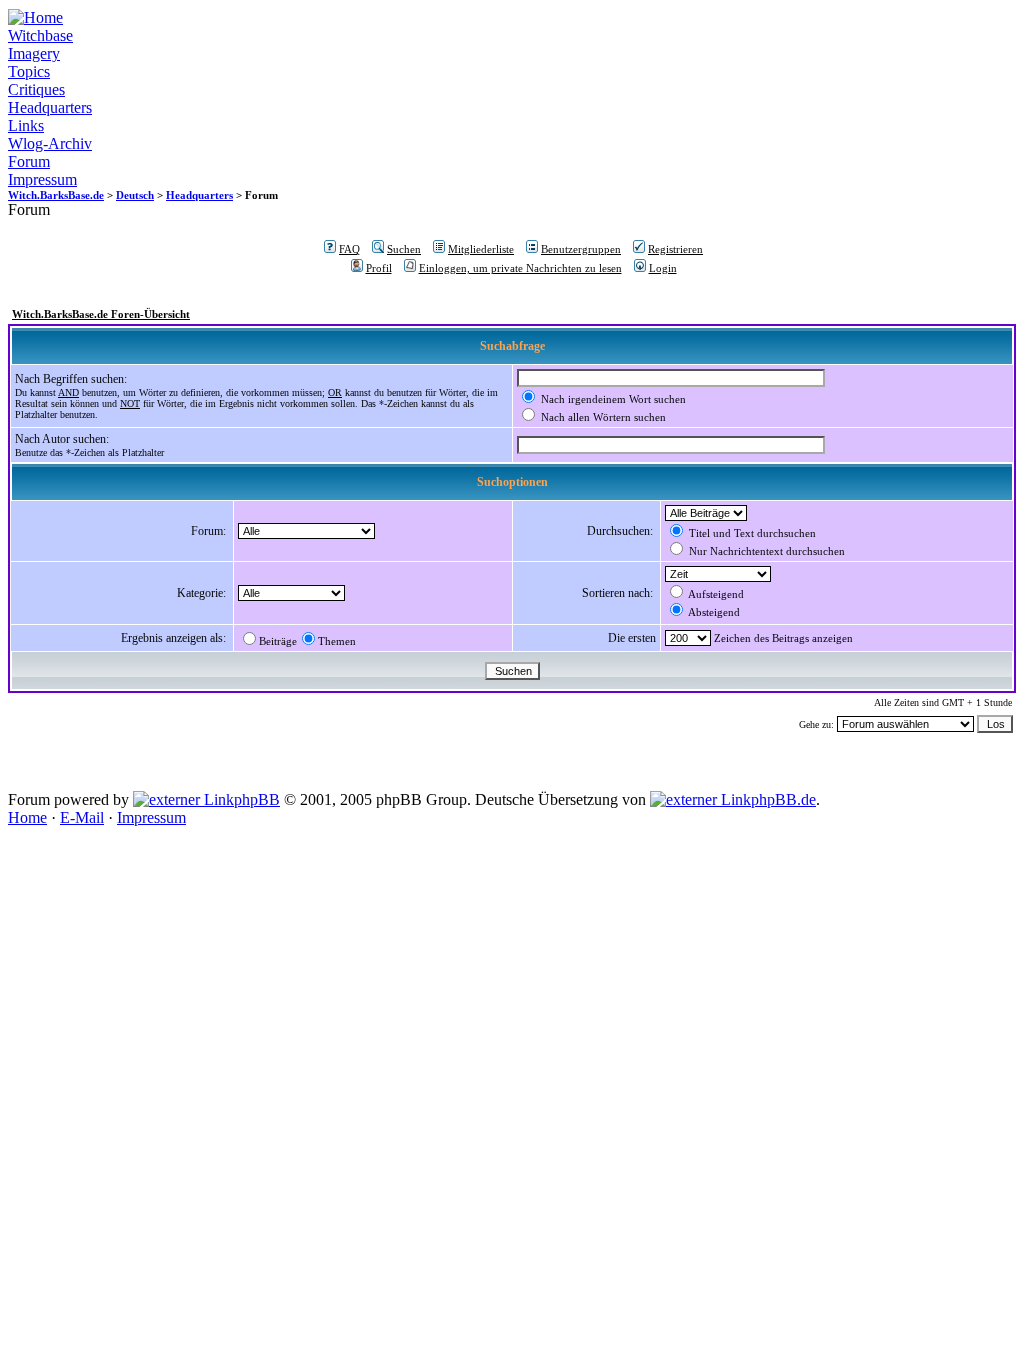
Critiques (36, 89)
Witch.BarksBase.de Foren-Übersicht (101, 314)
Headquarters (50, 107)
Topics (29, 71)
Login (663, 268)
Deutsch (135, 195)
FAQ (349, 249)
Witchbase (40, 35)
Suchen (404, 249)
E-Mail (82, 817)
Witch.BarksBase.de (56, 195)
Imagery (34, 53)
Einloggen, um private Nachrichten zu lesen (520, 268)
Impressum (42, 179)
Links (26, 125)
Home (27, 817)
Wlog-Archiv (50, 143)
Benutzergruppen (581, 249)
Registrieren (675, 249)
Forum (29, 161)
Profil (379, 268)
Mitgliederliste (481, 249)
